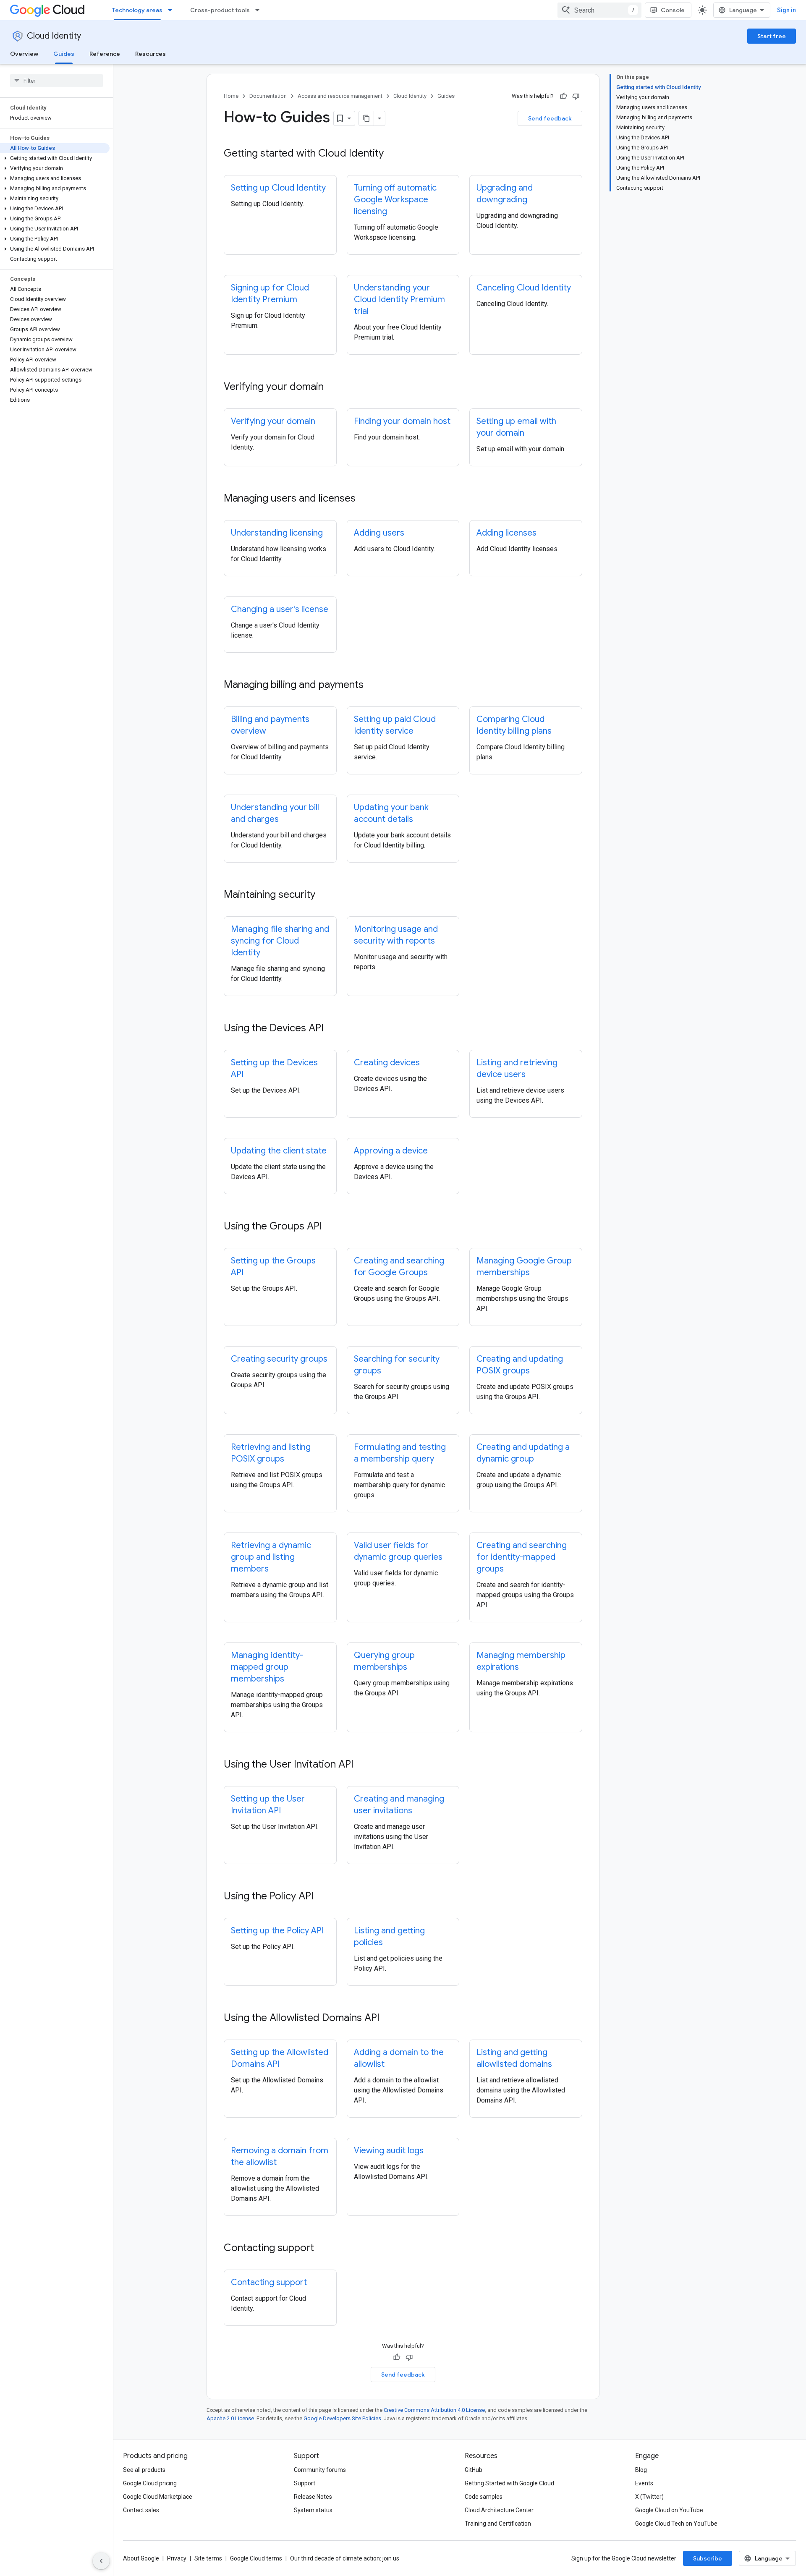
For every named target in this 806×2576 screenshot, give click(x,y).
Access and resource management (340, 96)
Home (231, 96)
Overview (24, 54)
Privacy (177, 2558)
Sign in (786, 10)
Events (644, 2483)
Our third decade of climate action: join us (345, 2558)
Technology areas (137, 10)
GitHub (474, 2470)
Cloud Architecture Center (499, 2510)
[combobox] (599, 10)
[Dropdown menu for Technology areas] (173, 10)
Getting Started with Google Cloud (509, 2483)
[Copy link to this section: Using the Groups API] (330, 1227)
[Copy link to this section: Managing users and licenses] (364, 499)
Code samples (484, 2497)
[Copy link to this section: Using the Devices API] (332, 1029)
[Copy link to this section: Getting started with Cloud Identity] (392, 154)
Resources (150, 54)
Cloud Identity (54, 36)
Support (305, 2483)
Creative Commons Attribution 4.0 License (434, 2410)
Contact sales (141, 2510)
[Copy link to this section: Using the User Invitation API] (362, 1765)
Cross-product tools (220, 10)
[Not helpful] (576, 96)
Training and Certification (498, 2524)
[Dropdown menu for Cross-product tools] (260, 10)
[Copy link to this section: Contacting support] (322, 2249)
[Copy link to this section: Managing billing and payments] (372, 685)
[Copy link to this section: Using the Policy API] (322, 1897)
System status (313, 2510)
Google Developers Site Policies (342, 2418)
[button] (55, 158)
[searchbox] (56, 81)
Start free (772, 36)
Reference (105, 54)
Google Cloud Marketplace (158, 2497)
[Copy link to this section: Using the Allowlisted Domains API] (388, 2019)
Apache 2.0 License (230, 2418)
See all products (144, 2470)
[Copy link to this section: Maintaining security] (324, 895)
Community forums (320, 2470)
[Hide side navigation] (101, 2561)
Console (673, 10)
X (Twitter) (649, 2497)
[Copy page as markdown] (366, 118)
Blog (641, 2470)
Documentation (268, 96)
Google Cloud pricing (150, 2483)
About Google (141, 2558)
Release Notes (313, 2497)
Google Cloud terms (256, 2558)
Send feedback (550, 118)
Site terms (208, 2558)
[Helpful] (563, 96)
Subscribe (708, 2558)
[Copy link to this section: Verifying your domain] (332, 387)
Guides (64, 54)
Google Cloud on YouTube (669, 2510)
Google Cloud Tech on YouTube (676, 2524)
